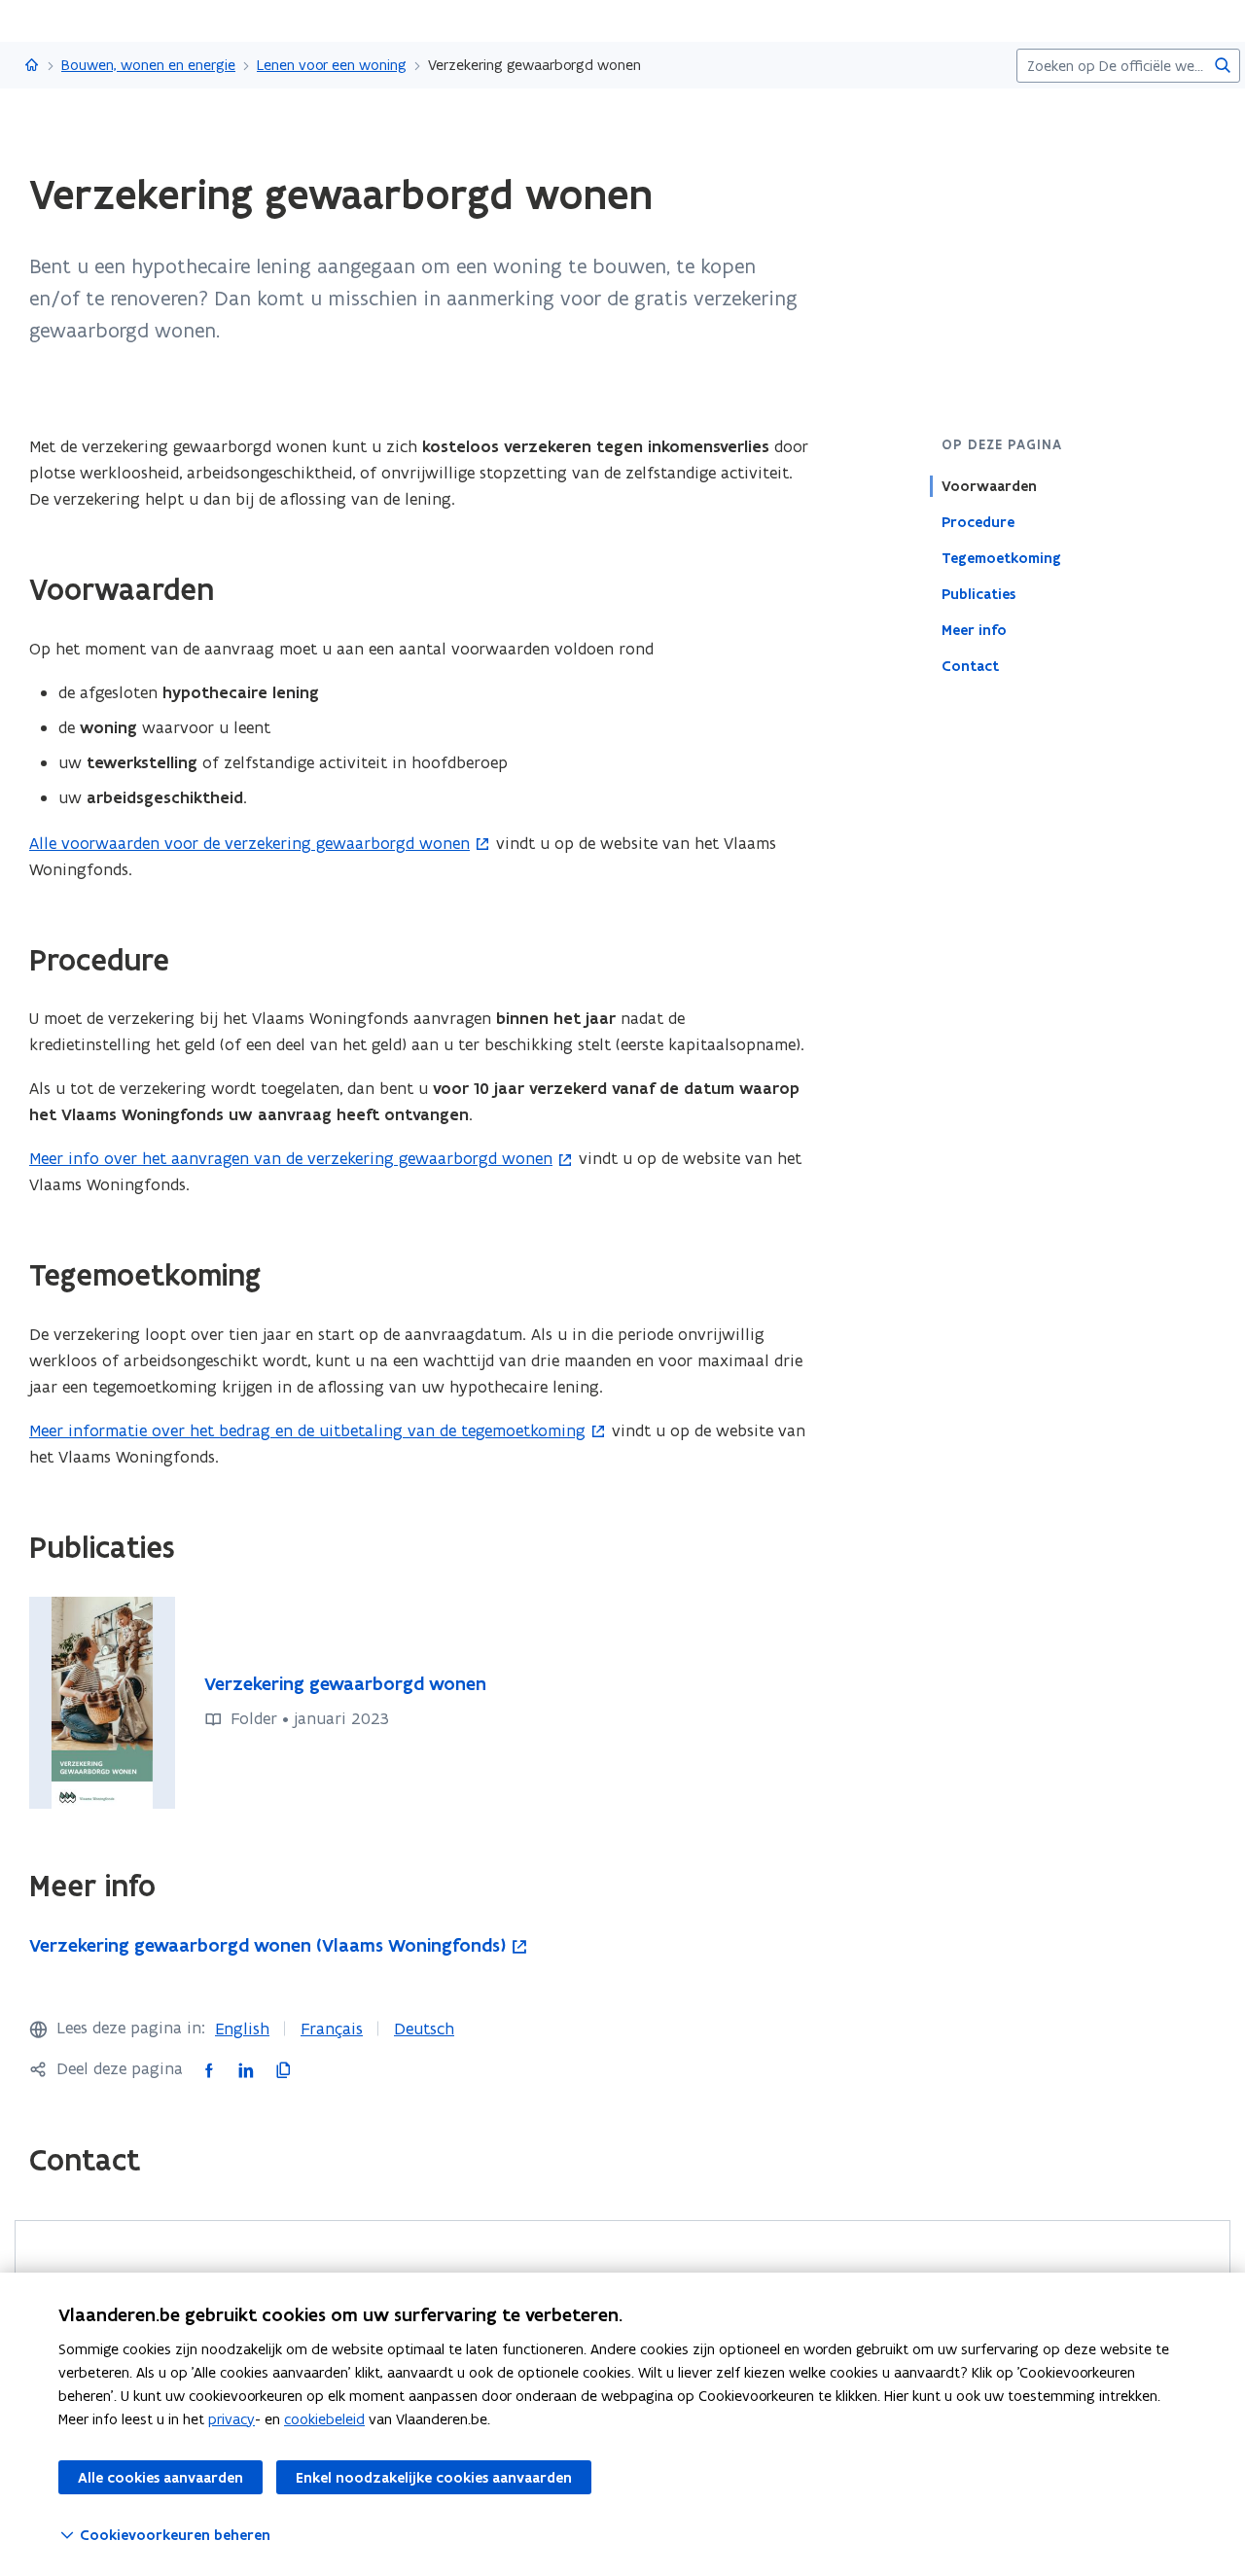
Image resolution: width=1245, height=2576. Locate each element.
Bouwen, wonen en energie (148, 65)
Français (332, 2029)
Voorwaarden (989, 486)
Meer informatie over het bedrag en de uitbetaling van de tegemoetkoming (307, 1430)
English (242, 2029)
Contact (970, 666)
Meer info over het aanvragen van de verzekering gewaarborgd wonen (291, 1158)
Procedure (978, 522)
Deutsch (424, 2029)
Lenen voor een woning (332, 65)
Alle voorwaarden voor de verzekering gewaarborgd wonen (249, 843)
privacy (231, 2419)
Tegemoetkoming (1001, 558)
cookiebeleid (324, 2419)
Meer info (974, 630)
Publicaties (978, 594)
